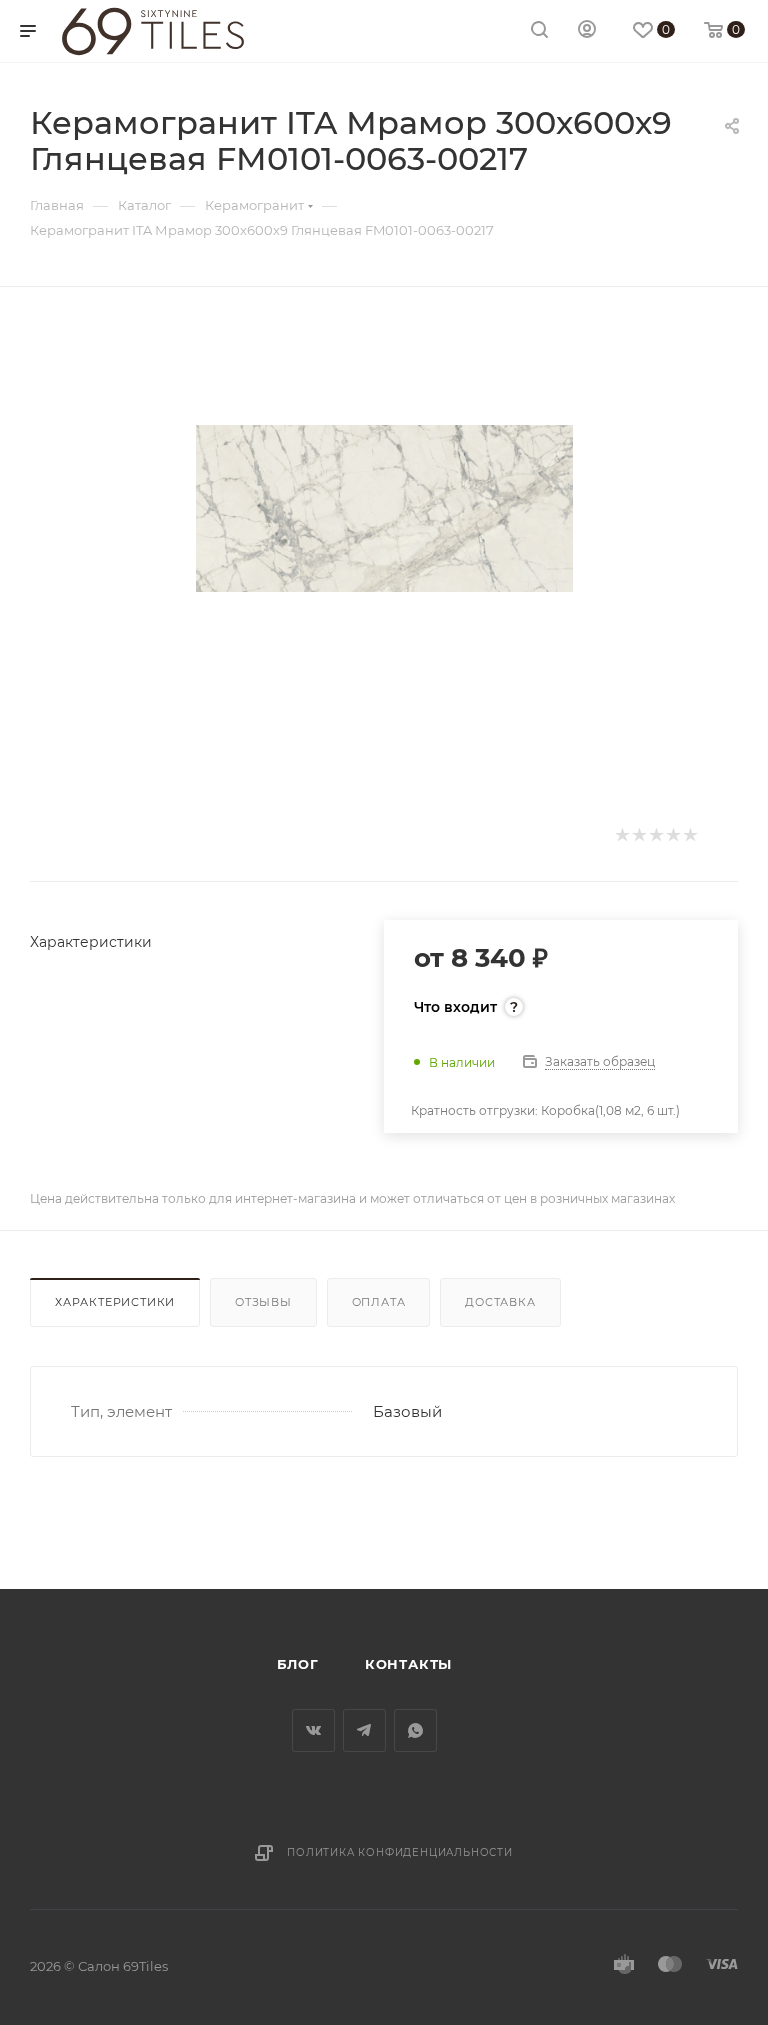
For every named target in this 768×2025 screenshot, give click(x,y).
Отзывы (263, 1302)
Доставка (500, 1302)
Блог (298, 1664)
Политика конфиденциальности (400, 1852)
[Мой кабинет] (587, 31)
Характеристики (115, 1302)
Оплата (379, 1302)
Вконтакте (313, 1730)
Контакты (408, 1664)
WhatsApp (415, 1730)
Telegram (364, 1730)
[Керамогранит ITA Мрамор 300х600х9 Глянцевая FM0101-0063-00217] (384, 508)
